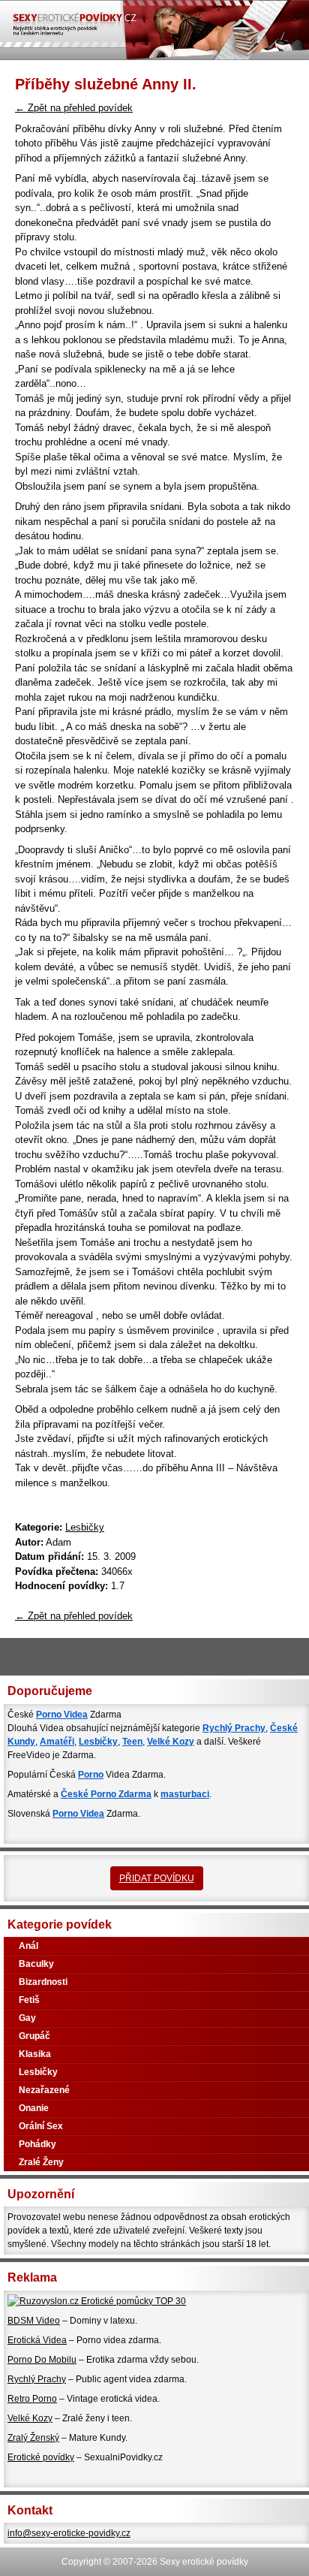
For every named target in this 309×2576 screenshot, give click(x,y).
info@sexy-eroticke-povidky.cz (69, 2533)
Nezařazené (44, 2090)
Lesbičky (85, 1527)
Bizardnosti (43, 1982)
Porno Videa (62, 1715)
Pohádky (37, 2144)
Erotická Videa (37, 2340)
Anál (28, 1946)
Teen (132, 1742)
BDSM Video (34, 2321)
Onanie (34, 2108)
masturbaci (185, 1794)
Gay (27, 2018)
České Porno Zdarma (106, 1794)
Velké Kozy (171, 1742)
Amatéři (57, 1742)
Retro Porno (32, 2399)
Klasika (35, 2054)
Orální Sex (41, 2126)
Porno (91, 1775)
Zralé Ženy (41, 2162)
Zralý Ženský (33, 2438)
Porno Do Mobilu (42, 2360)
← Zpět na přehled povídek (74, 108)
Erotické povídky (41, 2457)
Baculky (36, 1964)
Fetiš (29, 2000)
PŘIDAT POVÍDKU (157, 1878)
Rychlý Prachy (234, 1728)
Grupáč (34, 2036)
